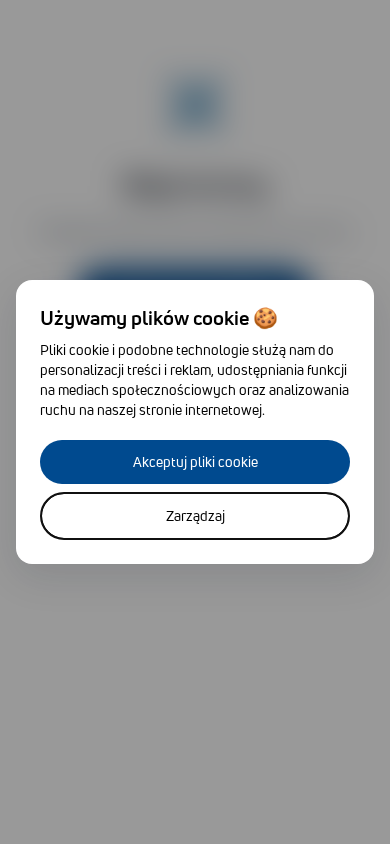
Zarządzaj (195, 515)
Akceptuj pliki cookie (195, 461)
